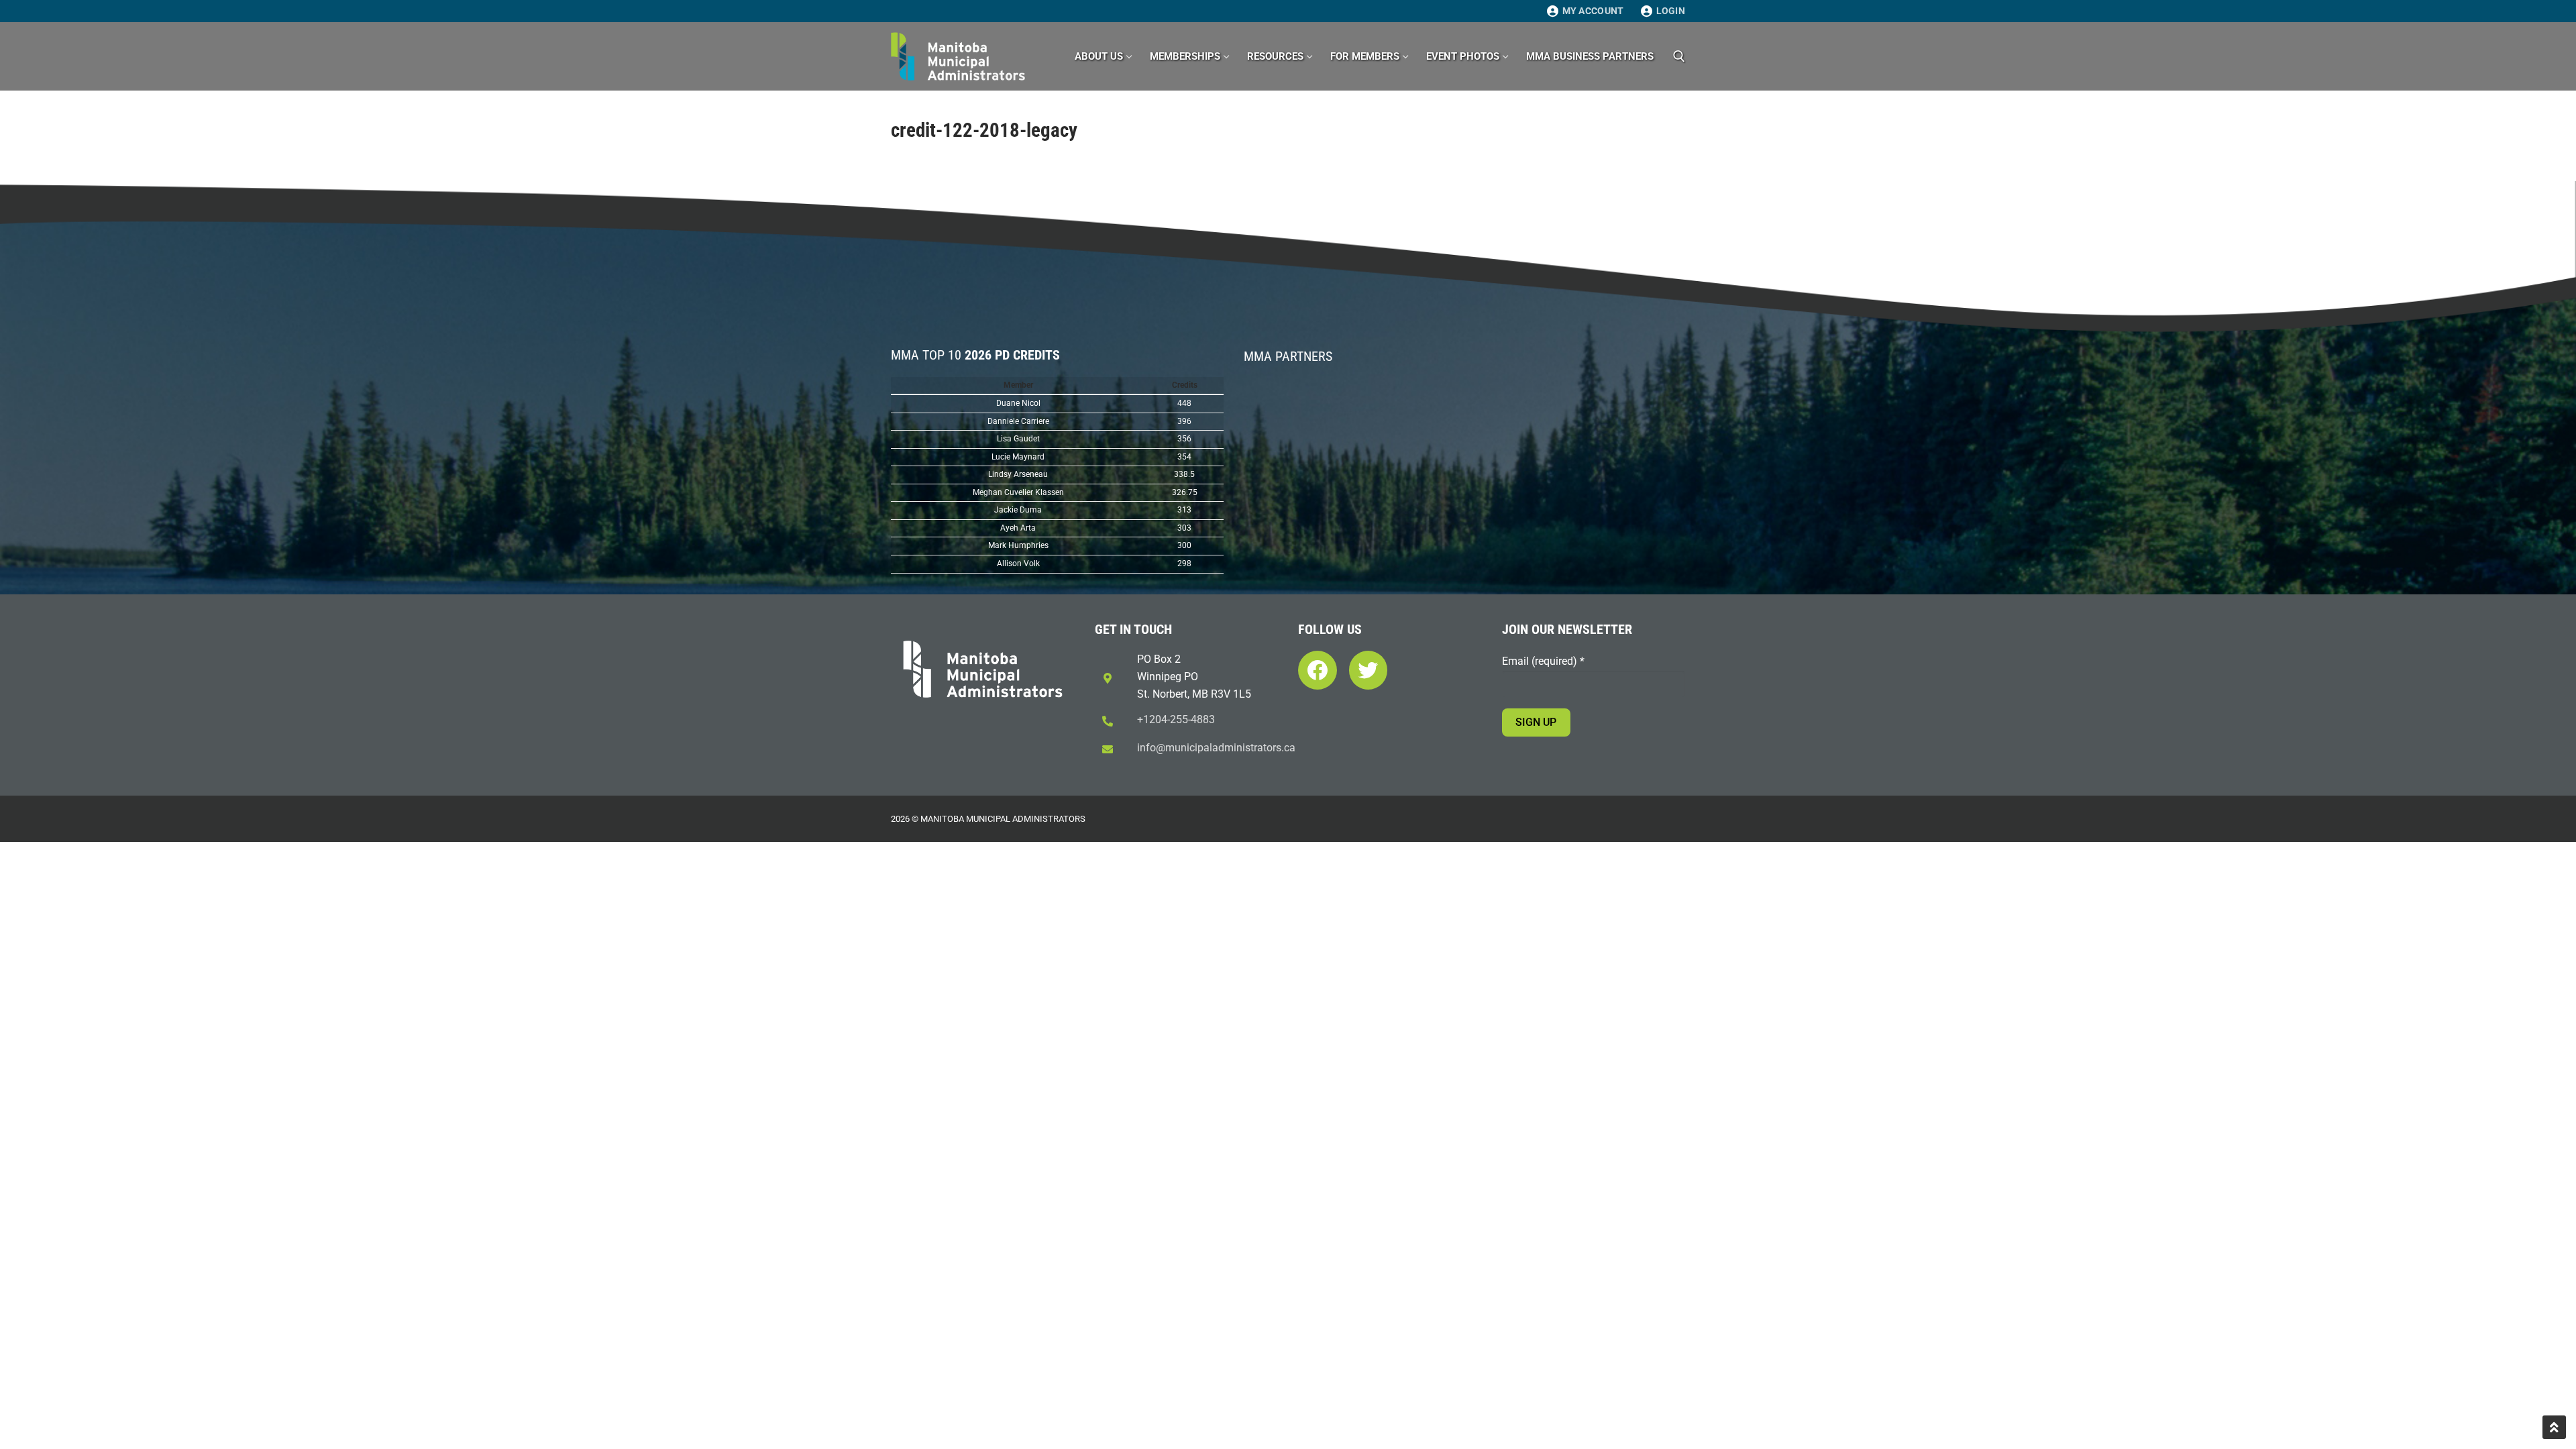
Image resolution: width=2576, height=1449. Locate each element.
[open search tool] (1679, 56)
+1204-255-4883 (1176, 719)
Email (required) (1543, 661)
